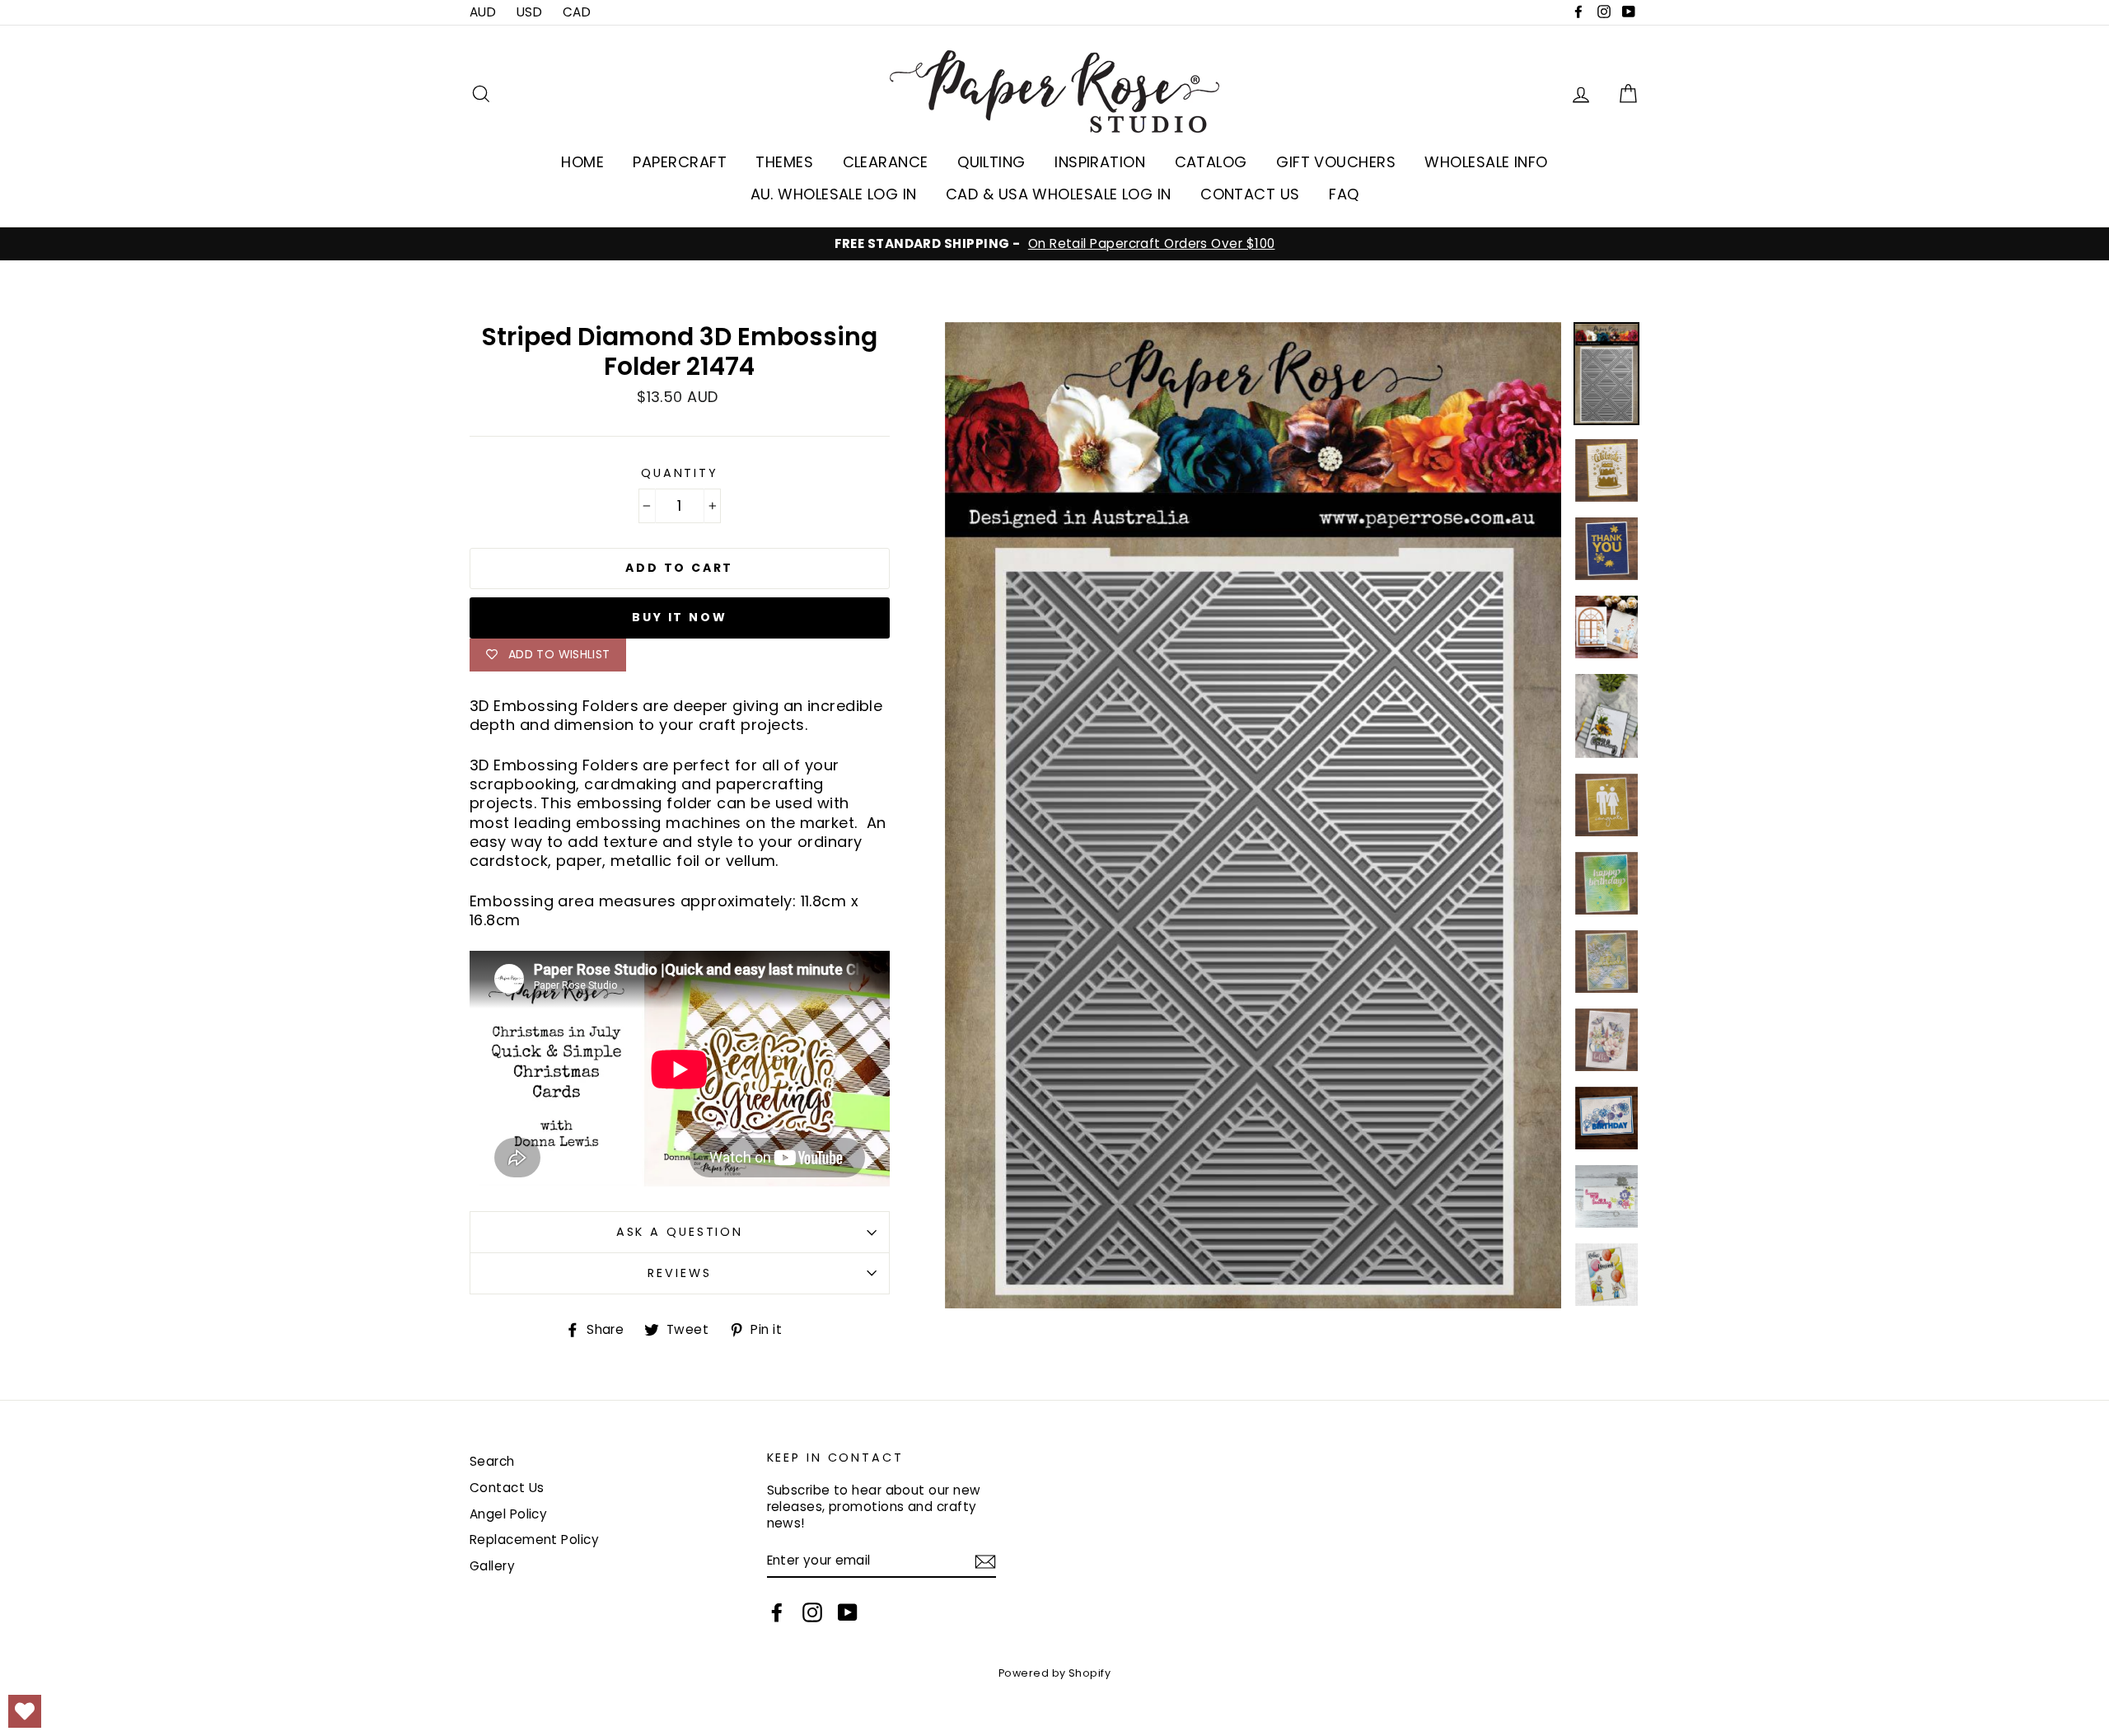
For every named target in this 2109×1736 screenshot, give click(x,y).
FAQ (1344, 194)
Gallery (492, 1566)
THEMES (784, 162)
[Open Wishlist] (25, 1711)
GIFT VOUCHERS (1336, 162)
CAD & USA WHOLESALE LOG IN (1059, 194)
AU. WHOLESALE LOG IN (834, 194)
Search (492, 1461)
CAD (577, 12)
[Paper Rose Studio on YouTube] (848, 1612)
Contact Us (507, 1488)
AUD (483, 12)
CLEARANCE (886, 162)
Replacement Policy (534, 1539)
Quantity (680, 473)
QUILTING (991, 162)
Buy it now (679, 617)
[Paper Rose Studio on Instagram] (812, 1612)
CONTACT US (1250, 194)
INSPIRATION (1100, 162)
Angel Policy (508, 1514)
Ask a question (680, 1232)
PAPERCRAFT (680, 162)
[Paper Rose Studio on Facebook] (777, 1612)
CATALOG (1211, 162)
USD (529, 12)
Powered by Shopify (1054, 1673)
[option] (1054, 244)
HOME (582, 162)
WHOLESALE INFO (1486, 162)
